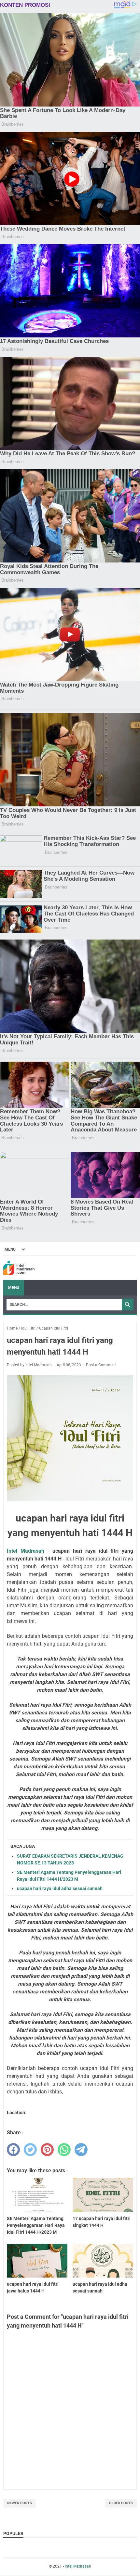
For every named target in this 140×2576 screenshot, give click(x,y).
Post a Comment (101, 1365)
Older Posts (121, 2503)
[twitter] (30, 2150)
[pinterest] (47, 2150)
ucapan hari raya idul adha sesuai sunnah (60, 1888)
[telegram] (81, 2150)
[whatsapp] (64, 2150)
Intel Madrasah (26, 1551)
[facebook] (13, 2150)
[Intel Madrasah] (19, 1268)
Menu (14, 1288)
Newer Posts (20, 2503)
